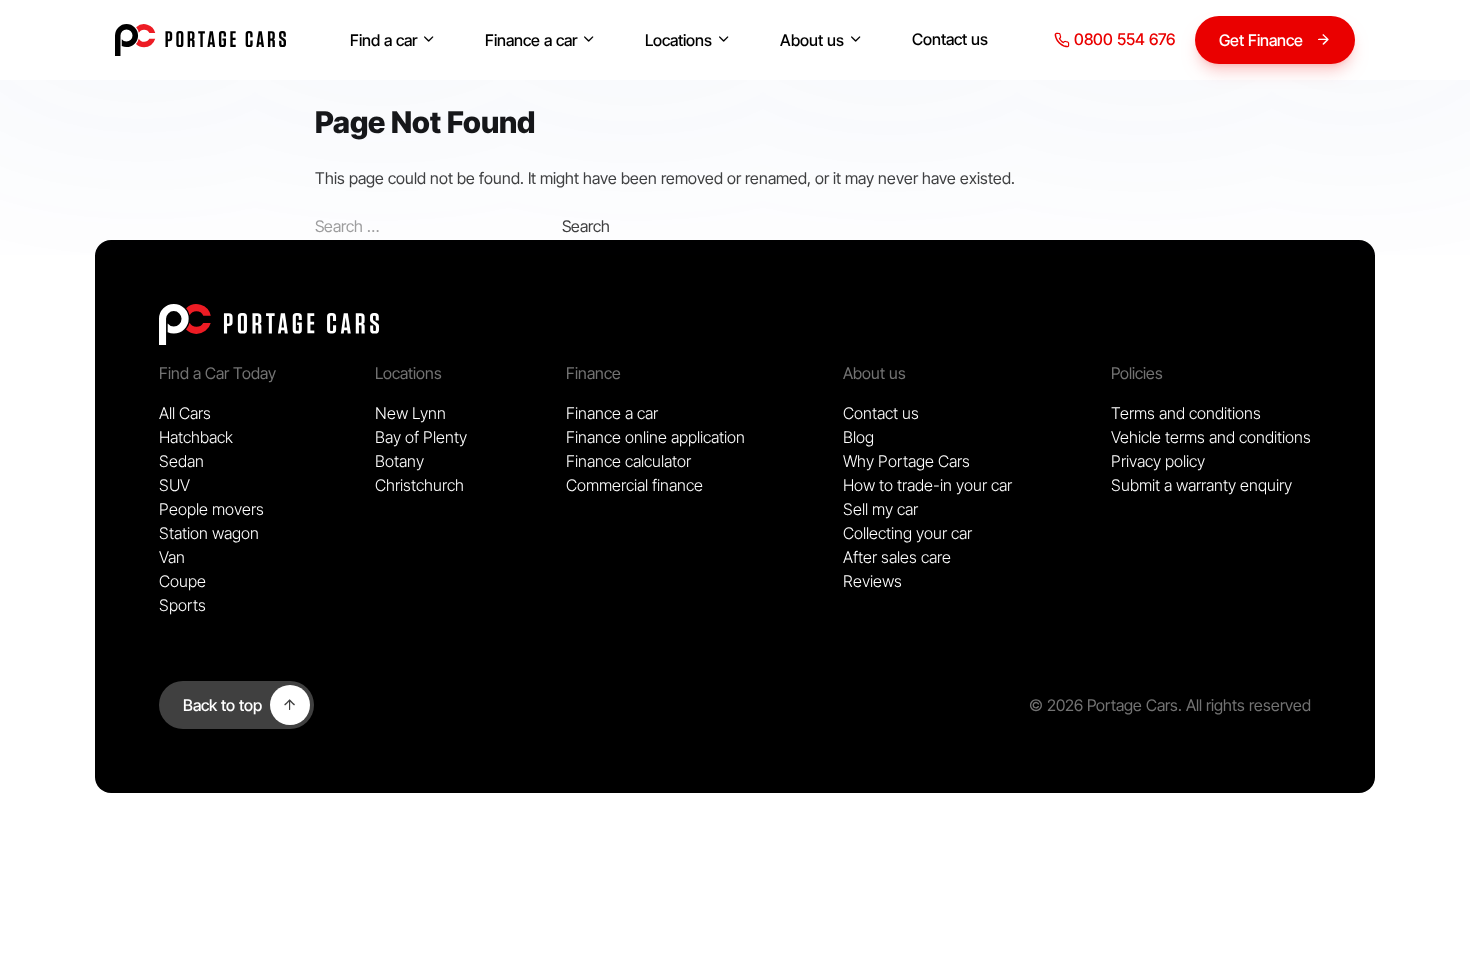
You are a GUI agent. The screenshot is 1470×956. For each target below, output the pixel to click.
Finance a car (531, 40)
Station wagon (209, 533)
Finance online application (655, 437)
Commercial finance (634, 485)
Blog (858, 437)
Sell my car (880, 509)
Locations (678, 40)
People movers (211, 509)
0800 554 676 (1122, 39)
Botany (399, 461)
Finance (593, 373)
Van (172, 557)
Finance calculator (628, 461)
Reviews (872, 581)
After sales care (897, 557)
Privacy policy (1158, 461)
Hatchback (196, 437)
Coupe (182, 581)
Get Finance (1261, 40)
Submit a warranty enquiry (1201, 485)
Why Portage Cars (906, 461)
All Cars (185, 413)
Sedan (181, 461)
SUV (174, 485)
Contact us (950, 39)
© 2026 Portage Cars (1103, 705)
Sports (182, 605)
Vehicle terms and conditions (1211, 437)
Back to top (222, 705)
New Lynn (410, 413)
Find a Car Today (217, 373)
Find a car (383, 40)
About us (812, 40)
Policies (1137, 373)
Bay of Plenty (421, 437)
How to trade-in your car (927, 485)
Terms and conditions (1186, 413)
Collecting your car (907, 533)
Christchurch (419, 485)
